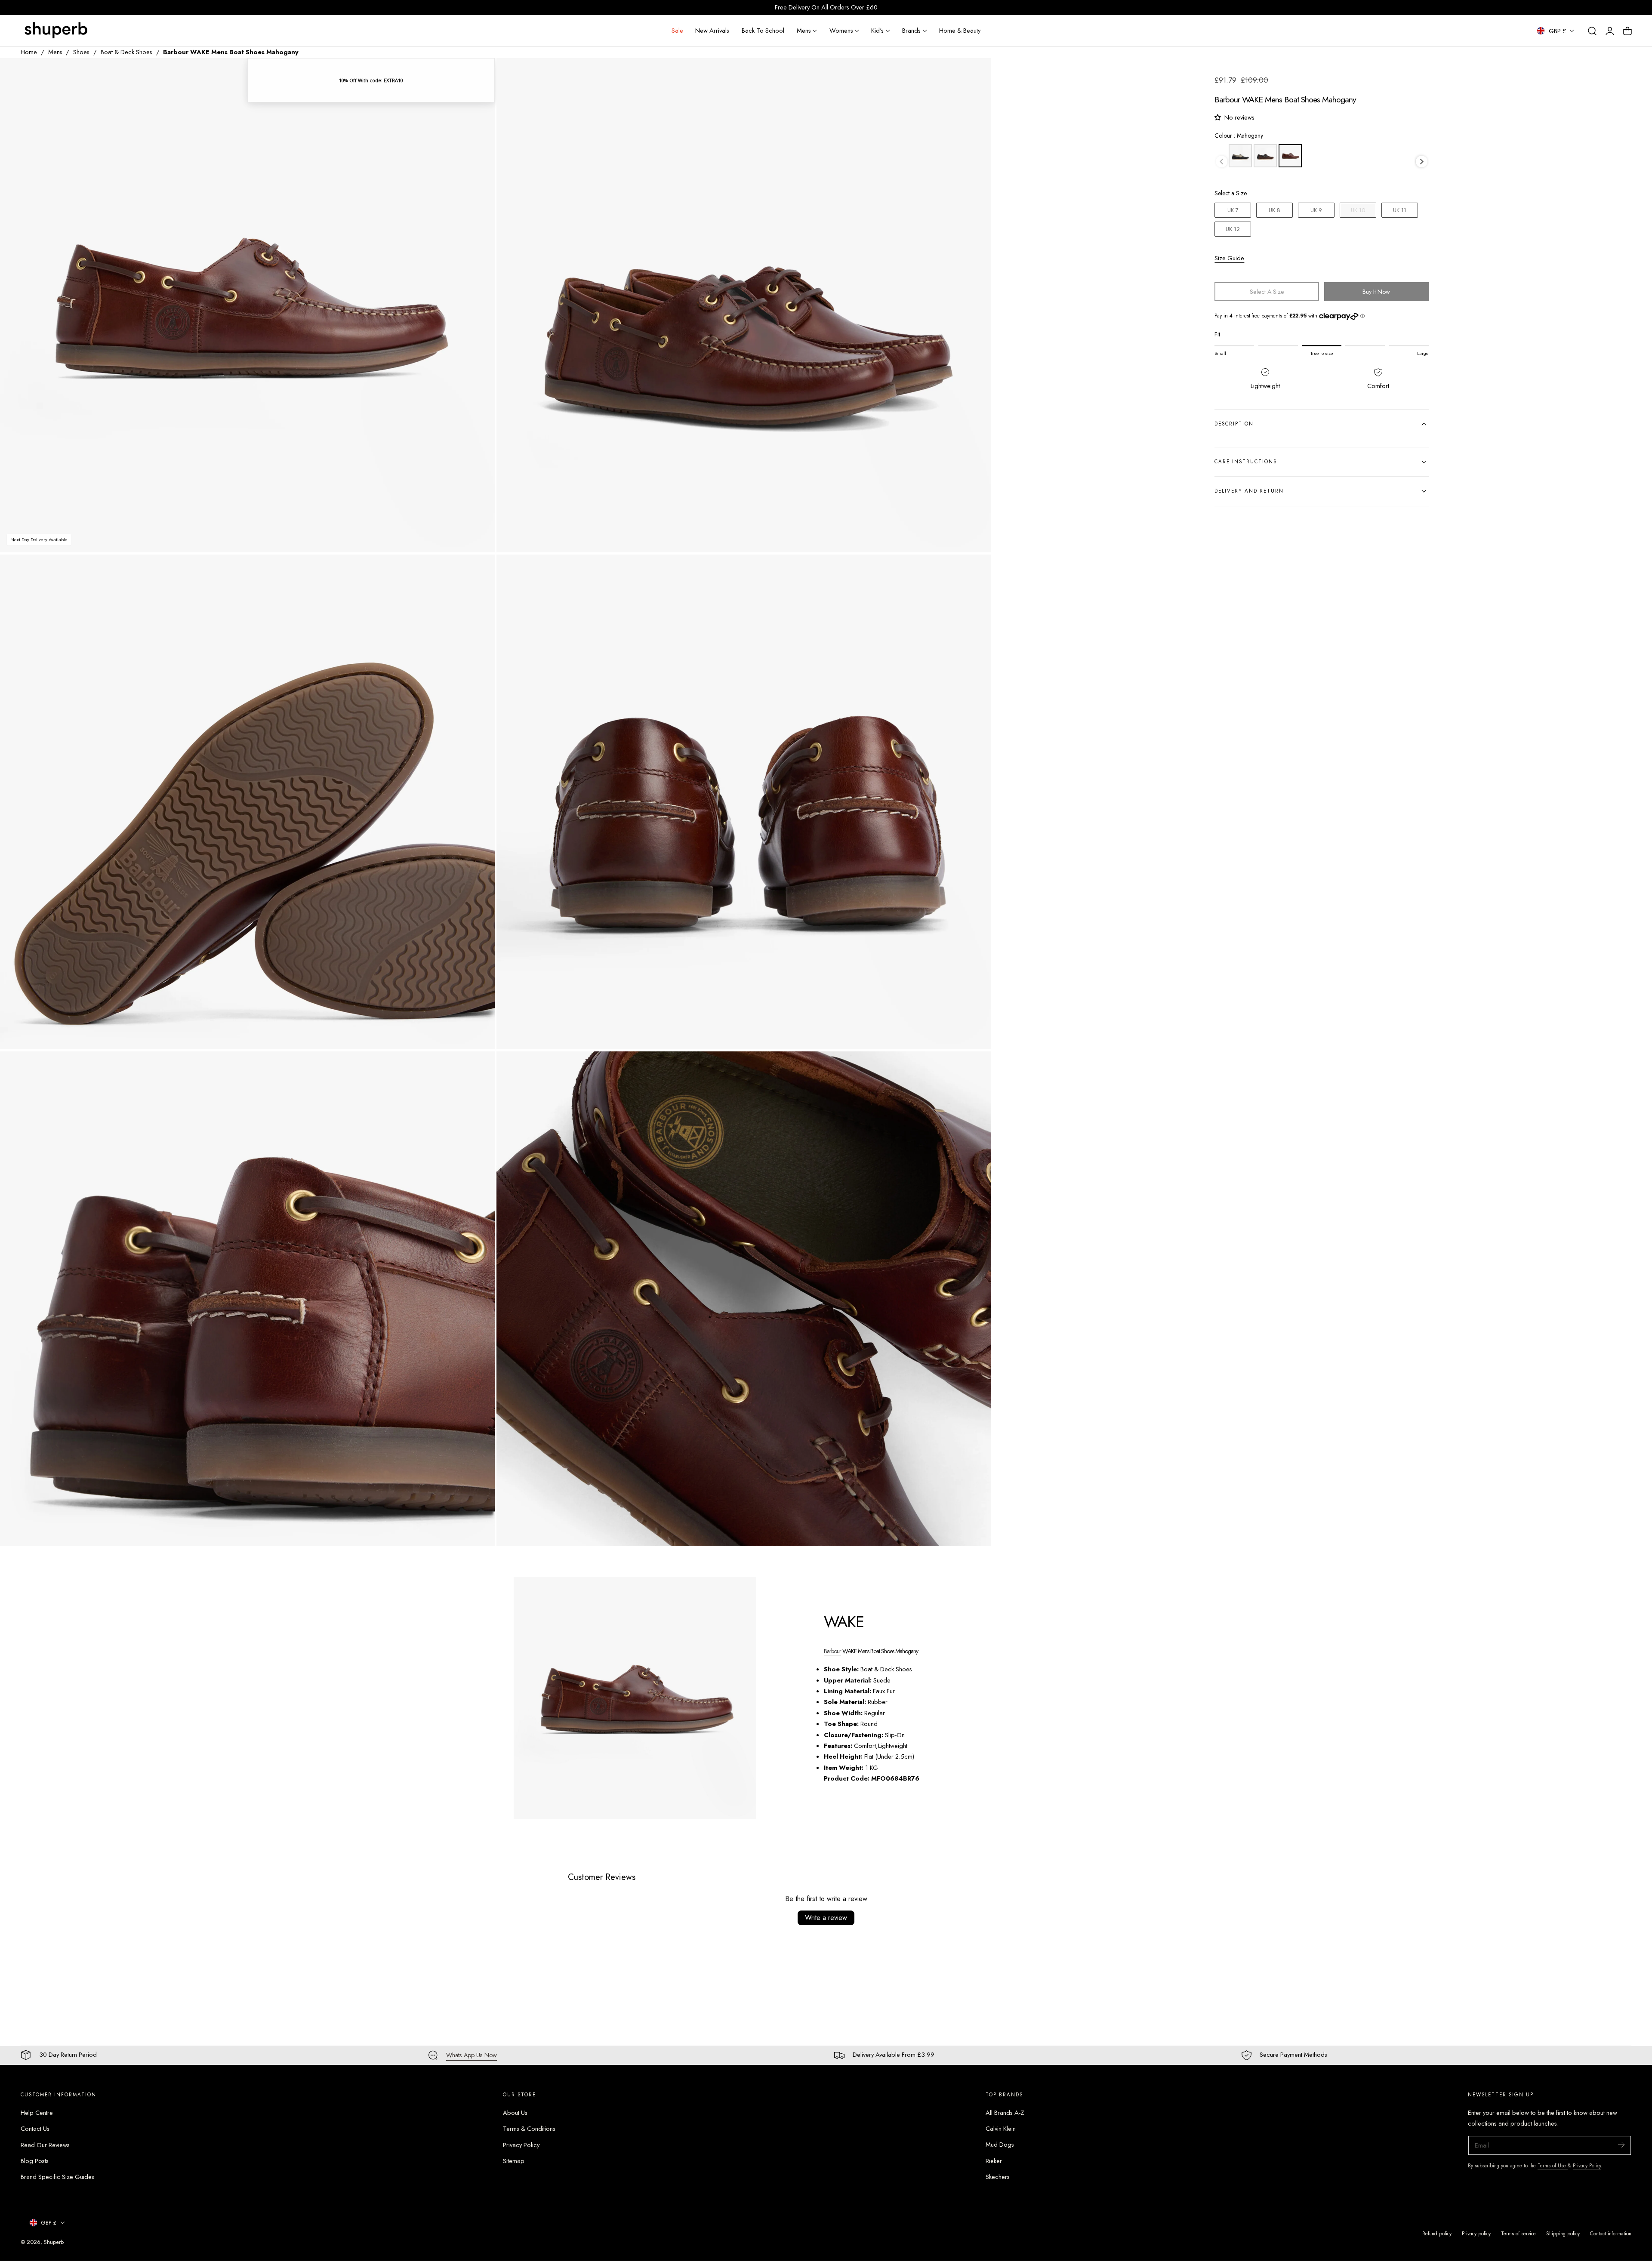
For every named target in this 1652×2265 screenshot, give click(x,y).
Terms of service (1518, 2233)
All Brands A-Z (1005, 2113)
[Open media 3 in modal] (479, 570)
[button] (1592, 31)
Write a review (826, 1918)
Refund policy (1437, 2233)
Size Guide (1229, 258)
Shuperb (54, 2242)
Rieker (994, 2161)
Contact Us (35, 2129)
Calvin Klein (1001, 2129)
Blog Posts (35, 2161)
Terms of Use (1553, 2165)
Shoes (81, 52)
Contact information (1611, 2233)
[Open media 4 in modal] (976, 570)
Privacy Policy (521, 2145)
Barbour (832, 1651)
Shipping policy (1563, 2233)
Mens (55, 52)
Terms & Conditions (529, 2129)
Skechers (998, 2177)
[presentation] (1422, 162)
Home (29, 52)
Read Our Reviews (45, 2145)
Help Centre (37, 2113)
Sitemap (514, 2161)
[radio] (1240, 156)
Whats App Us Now (472, 2055)
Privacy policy (1476, 2233)
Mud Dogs (1000, 2145)
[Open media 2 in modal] (976, 73)
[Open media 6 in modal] (976, 1067)
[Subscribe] (1621, 2145)
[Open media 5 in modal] (479, 1067)
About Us (515, 2113)
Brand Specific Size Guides (57, 2177)
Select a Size (1231, 193)
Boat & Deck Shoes (126, 52)
